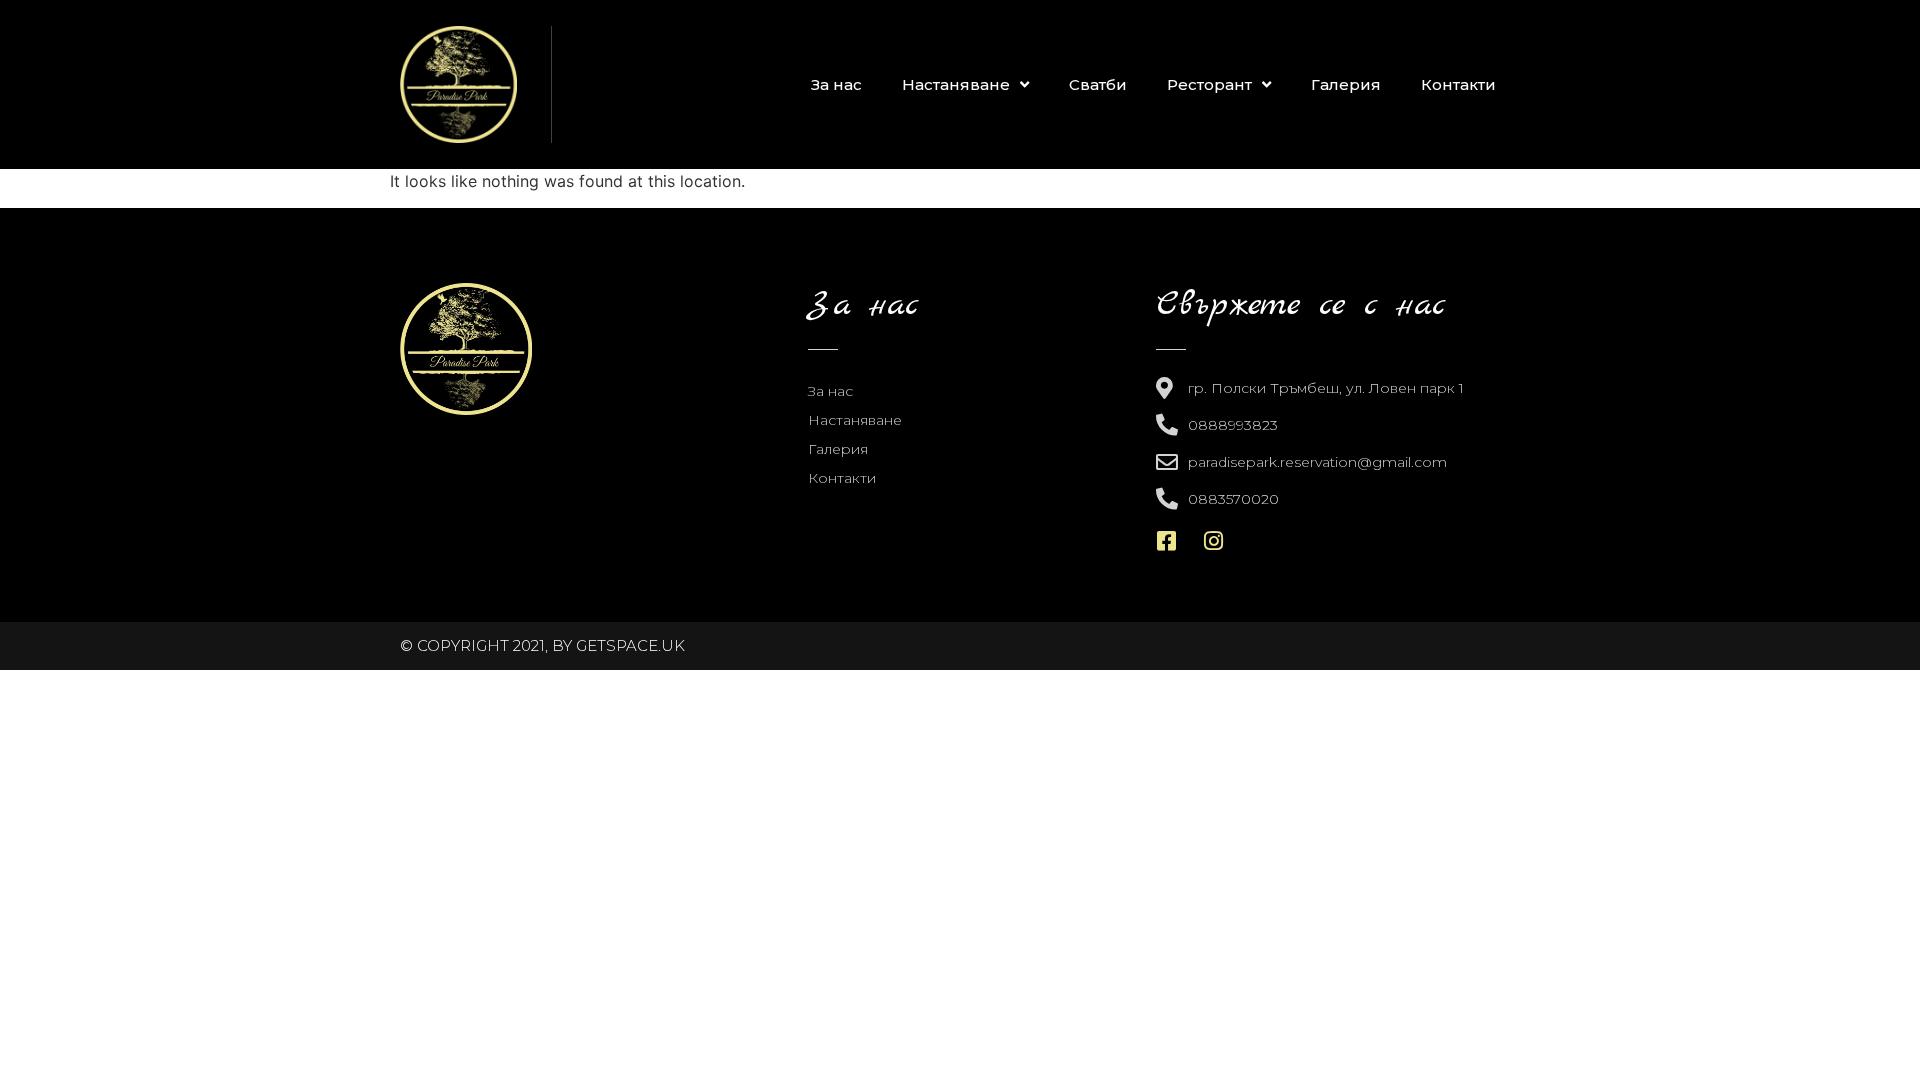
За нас (836, 84)
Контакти (1458, 84)
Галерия (1346, 84)
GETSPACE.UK (630, 645)
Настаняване (956, 84)
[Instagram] (1214, 541)
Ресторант (1209, 84)
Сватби (1098, 84)
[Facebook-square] (1167, 541)
